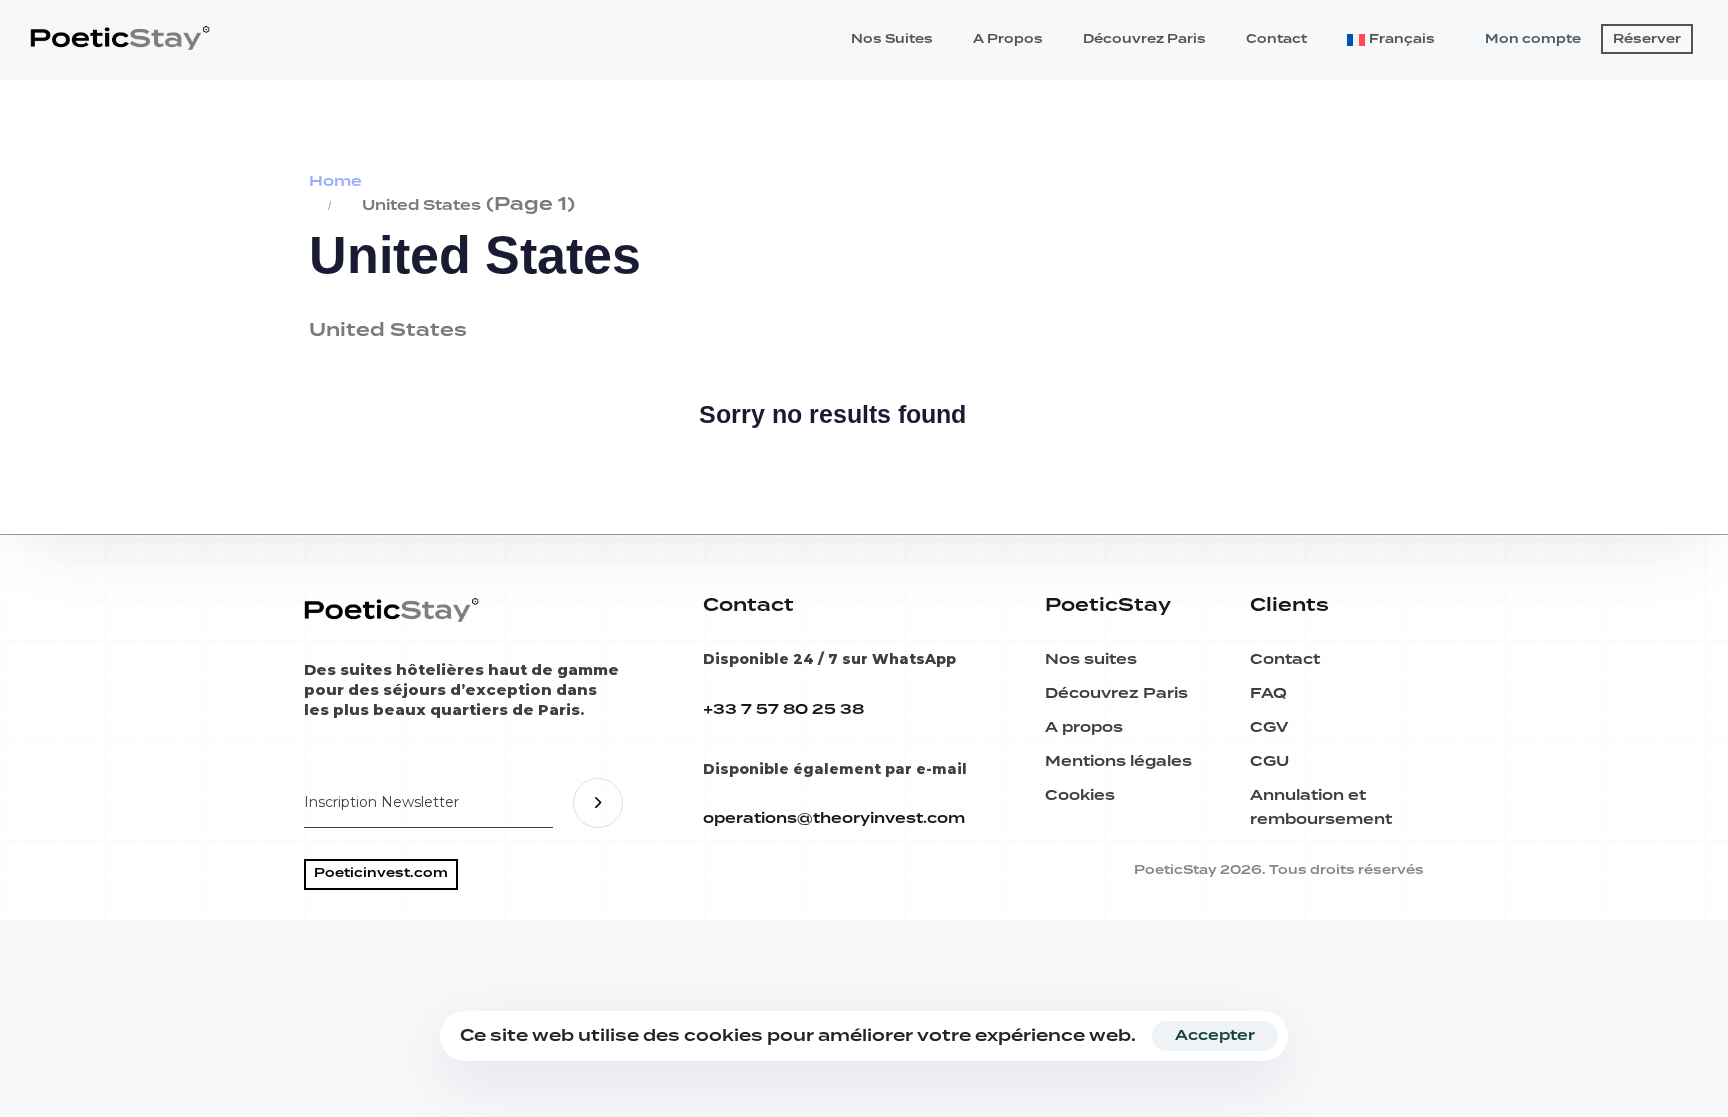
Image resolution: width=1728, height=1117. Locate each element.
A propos (1084, 728)
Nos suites (1091, 660)
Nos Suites (892, 39)
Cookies (1080, 796)
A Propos (1008, 39)
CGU (1269, 762)
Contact (1276, 39)
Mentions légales (1118, 762)
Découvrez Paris (1144, 39)
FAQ (1268, 694)
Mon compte (1533, 39)
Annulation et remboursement (1321, 808)
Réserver (1647, 39)
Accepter (1215, 1036)
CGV (1269, 728)
